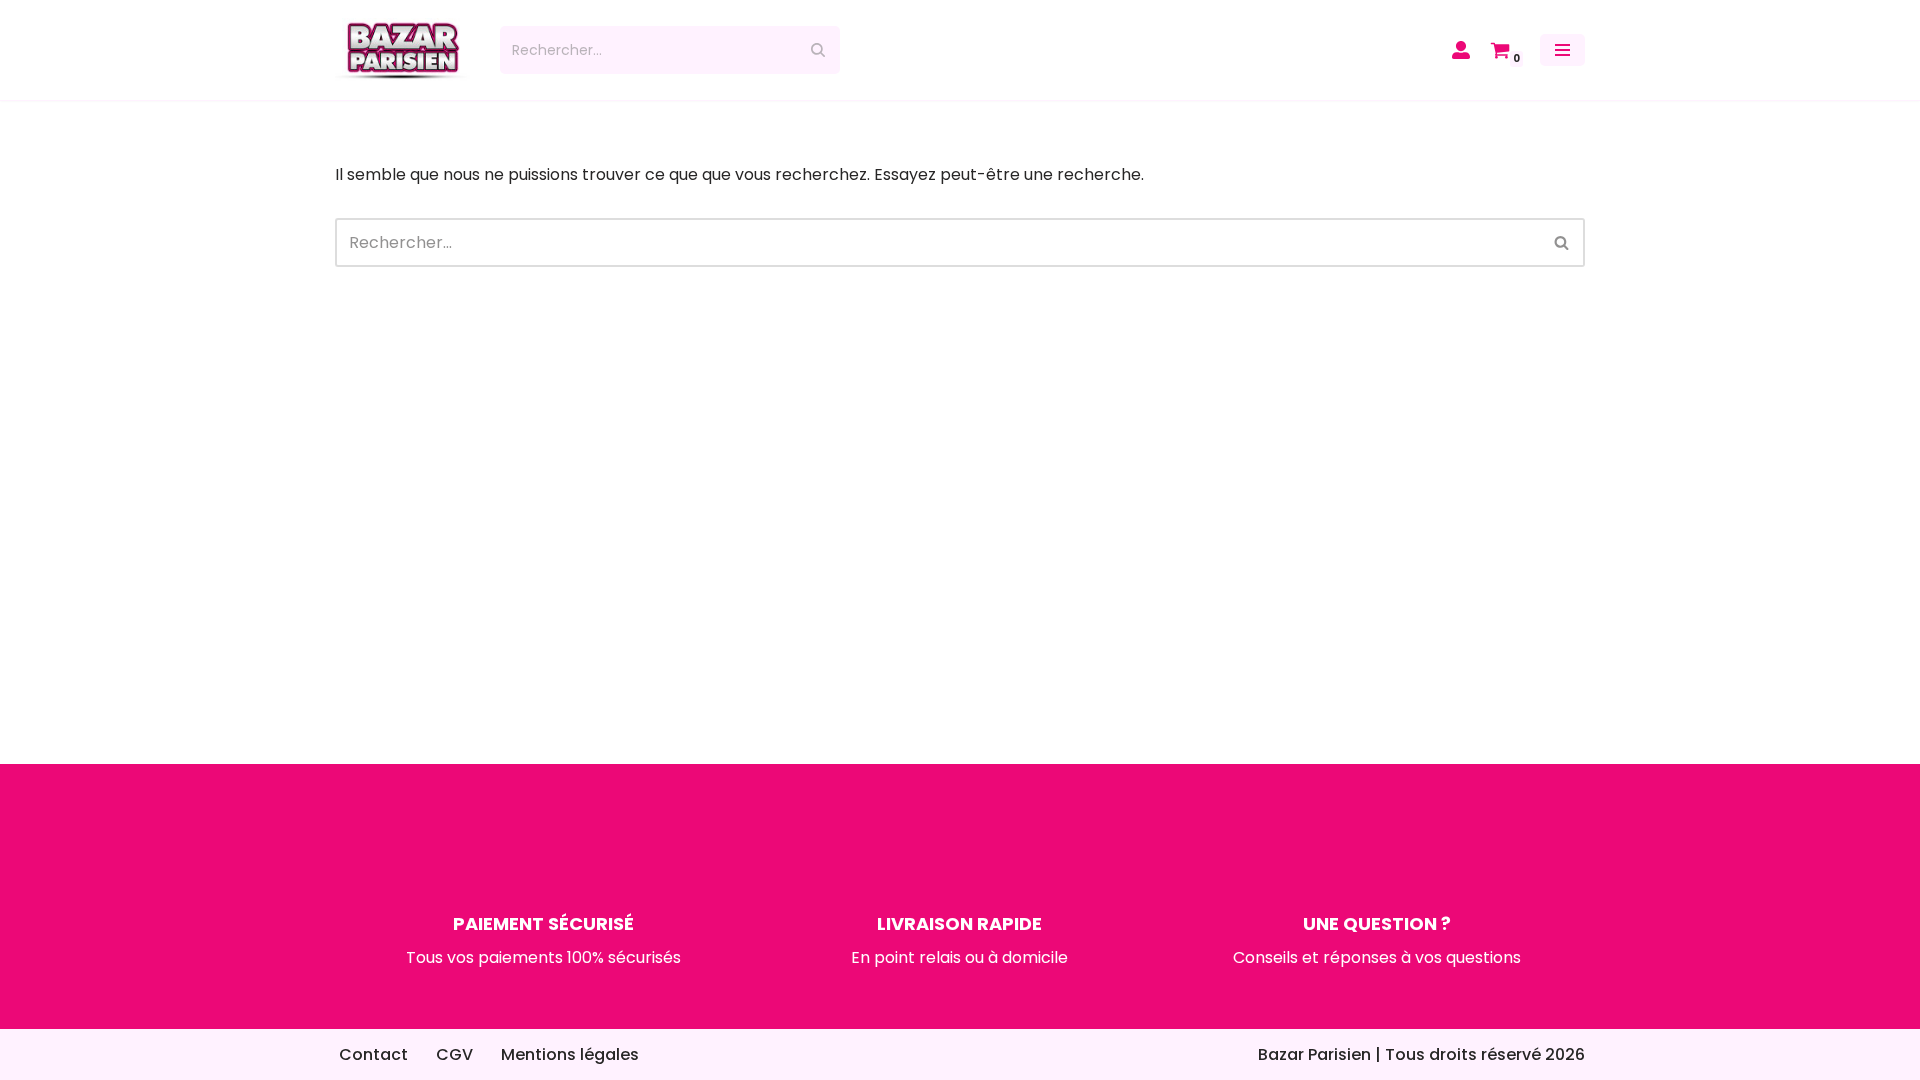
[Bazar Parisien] (402, 50)
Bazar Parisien (1314, 1054)
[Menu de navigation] (1562, 50)
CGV (454, 1054)
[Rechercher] (817, 50)
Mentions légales (570, 1054)
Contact (373, 1054)
